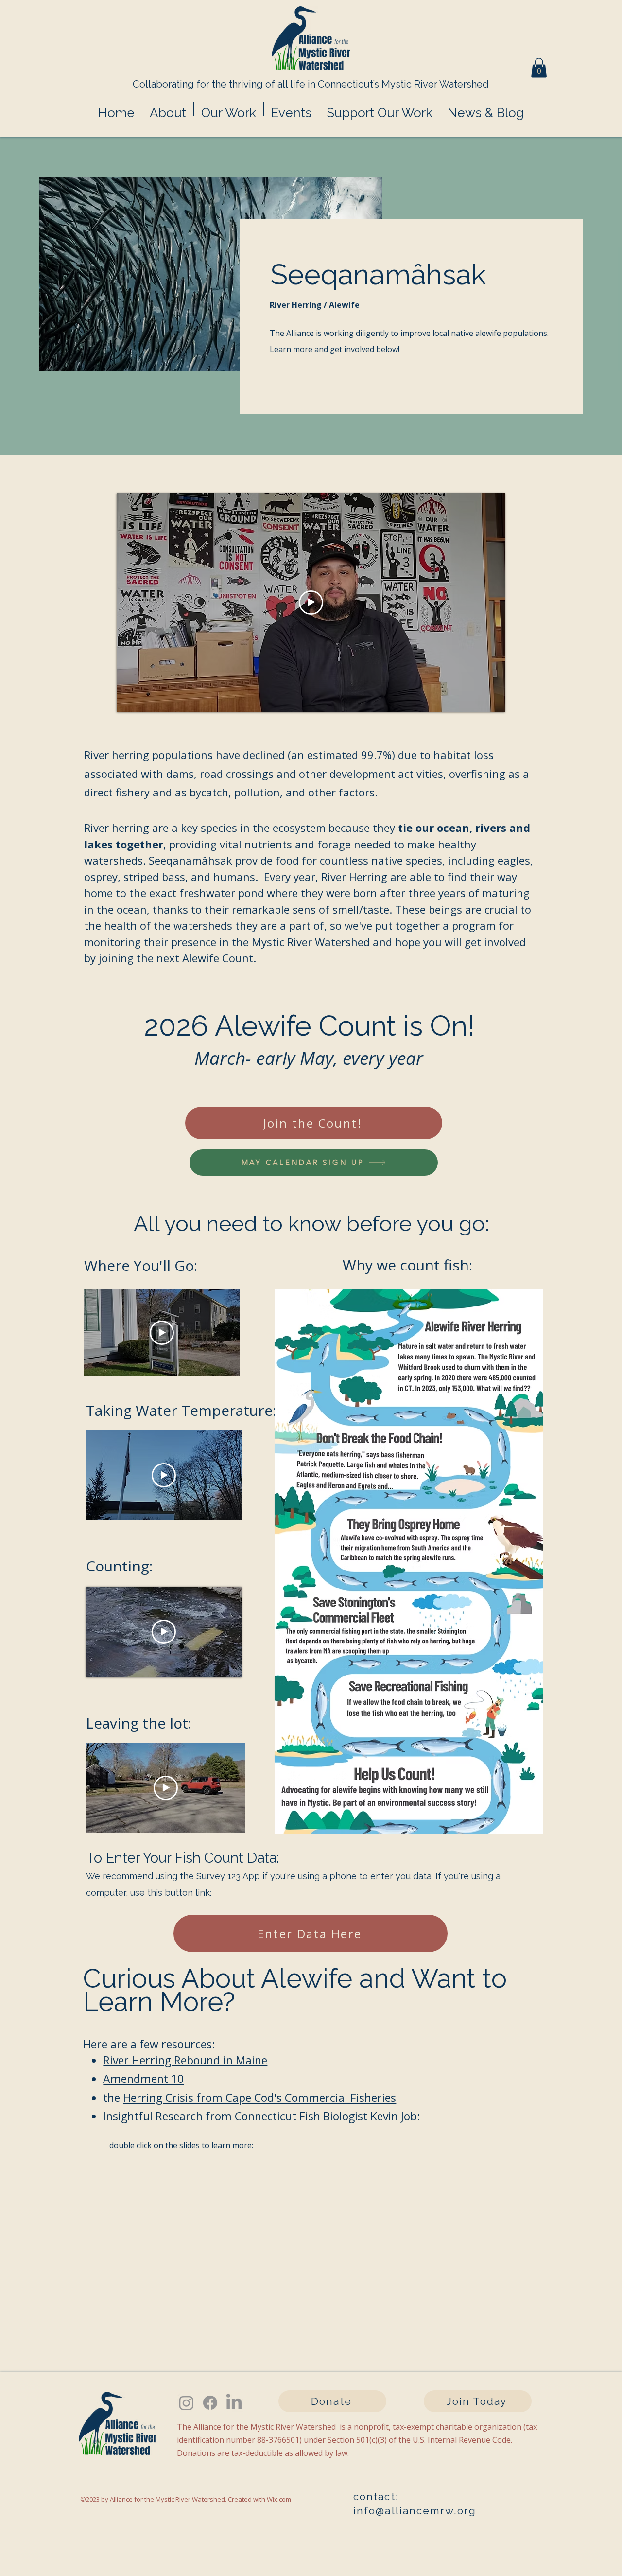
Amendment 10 (143, 2079)
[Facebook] (210, 2403)
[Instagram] (186, 2403)
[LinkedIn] (234, 2403)
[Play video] (311, 602)
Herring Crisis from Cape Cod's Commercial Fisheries (259, 2098)
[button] (539, 68)
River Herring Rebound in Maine (185, 2060)
